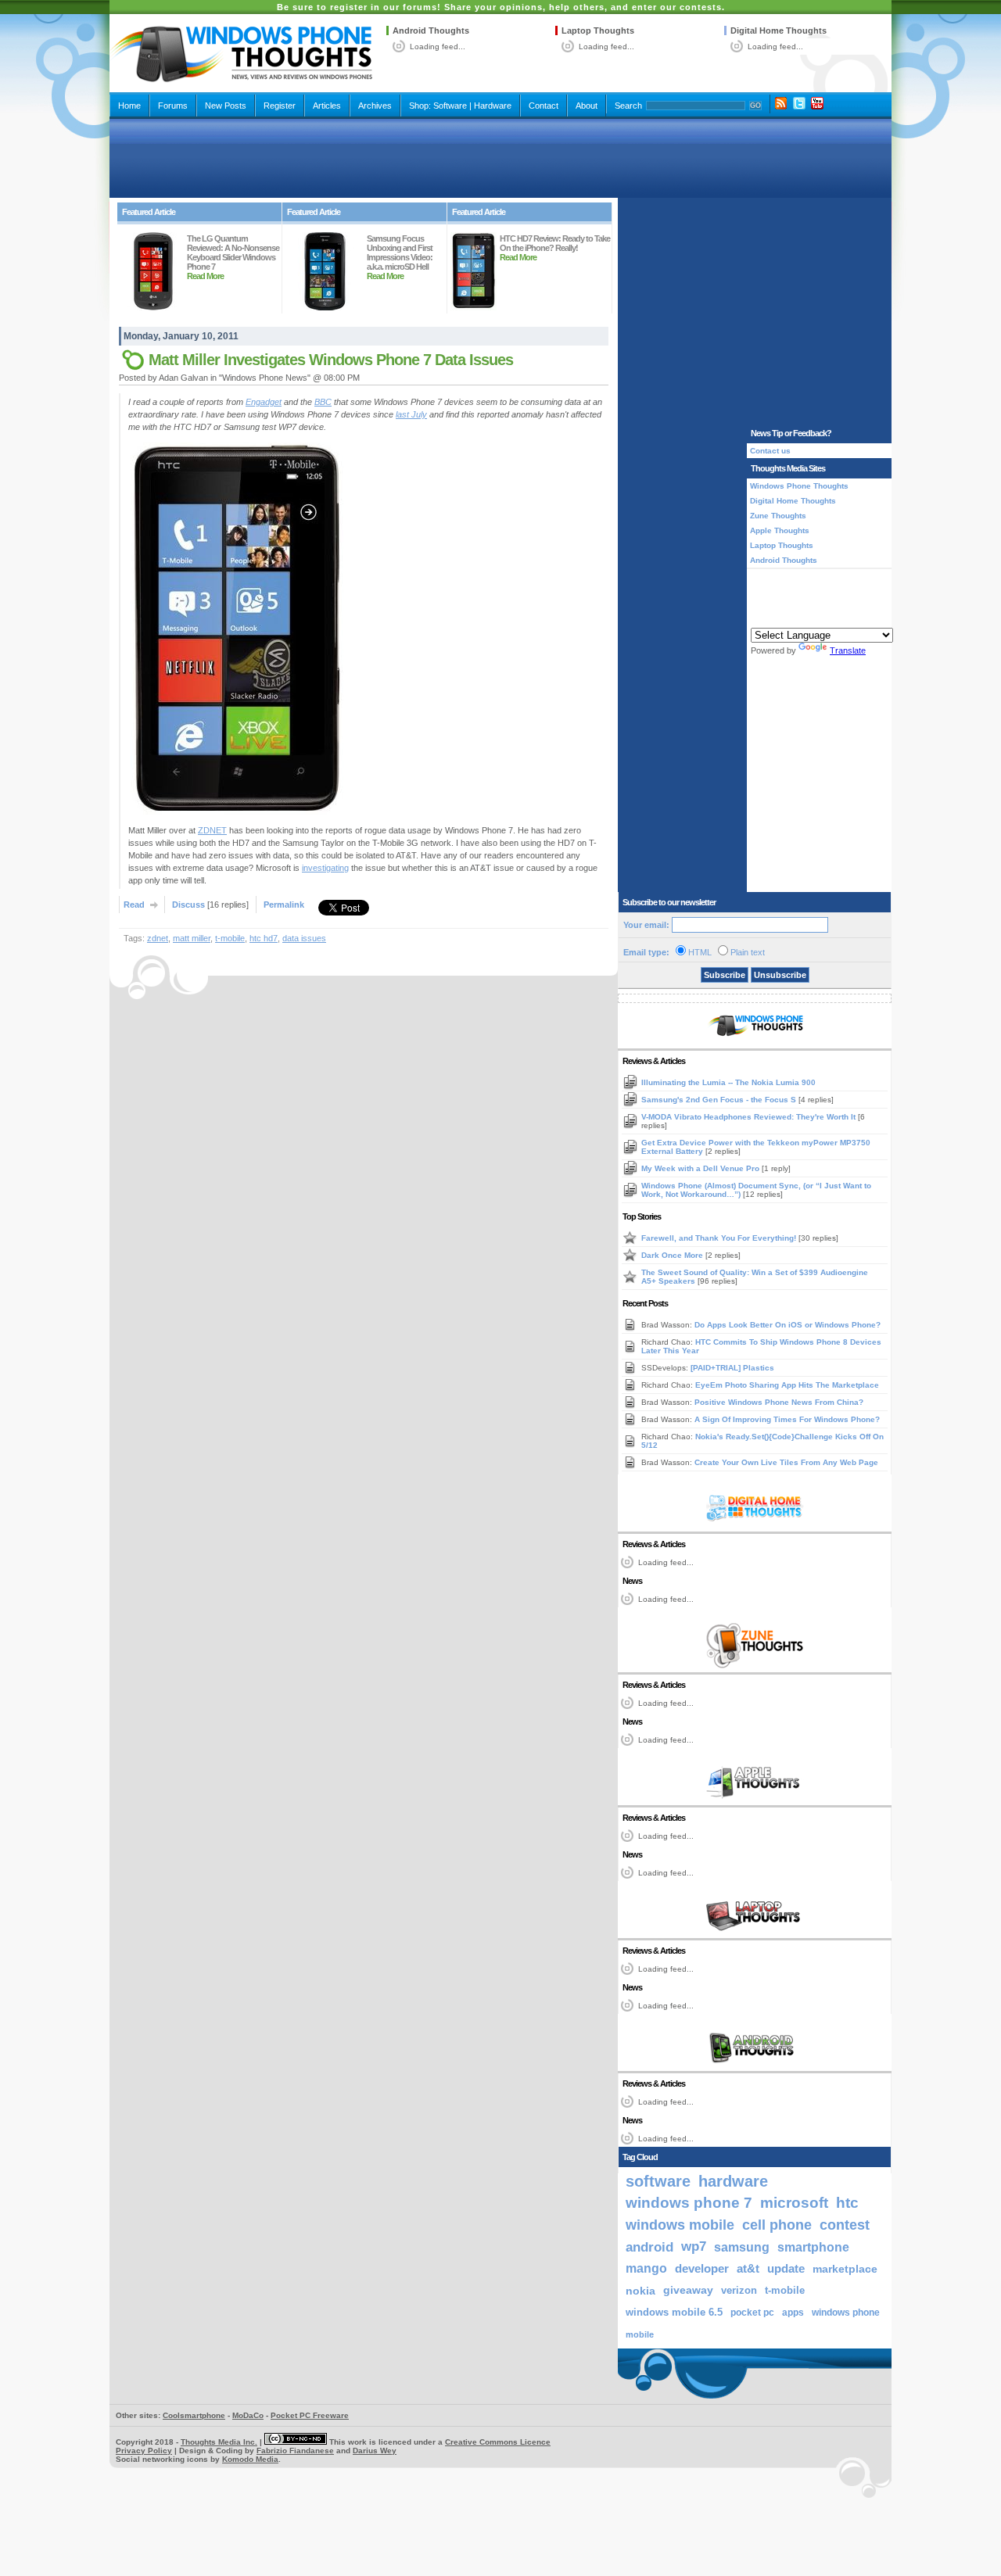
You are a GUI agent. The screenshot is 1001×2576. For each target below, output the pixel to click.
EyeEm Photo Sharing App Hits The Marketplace (787, 1385)
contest (845, 2225)
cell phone (777, 2225)
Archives (375, 106)
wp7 (694, 2246)
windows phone (846, 2313)
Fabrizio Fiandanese (295, 2451)
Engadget (264, 402)
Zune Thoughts (778, 516)
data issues (304, 938)
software (658, 2181)
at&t (748, 2268)
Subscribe (725, 975)
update (786, 2269)
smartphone (813, 2247)
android (649, 2247)
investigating (325, 868)
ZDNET (212, 830)
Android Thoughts (431, 30)
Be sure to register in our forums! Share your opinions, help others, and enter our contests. (501, 7)
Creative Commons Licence (498, 2442)
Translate (848, 650)
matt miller (192, 938)
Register (280, 106)
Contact (544, 106)
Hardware (493, 106)
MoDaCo (248, 2415)
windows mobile (680, 2225)
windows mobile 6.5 (674, 2313)
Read (134, 905)
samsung (742, 2247)
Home (129, 106)
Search (628, 106)
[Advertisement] (500, 158)
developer (702, 2268)
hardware (733, 2181)
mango (646, 2268)
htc (847, 2203)
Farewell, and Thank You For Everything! (720, 1238)
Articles (327, 106)
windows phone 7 (689, 2203)
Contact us (770, 451)
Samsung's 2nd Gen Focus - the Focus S (720, 1100)
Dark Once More (673, 1255)
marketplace (845, 2269)
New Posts (226, 106)
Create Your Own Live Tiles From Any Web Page (786, 1462)
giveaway (688, 2290)
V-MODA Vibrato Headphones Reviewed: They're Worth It (750, 1117)
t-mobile (230, 938)
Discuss (188, 905)
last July (411, 414)
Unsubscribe (780, 975)
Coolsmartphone (194, 2415)
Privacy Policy (144, 2451)
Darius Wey (375, 2451)
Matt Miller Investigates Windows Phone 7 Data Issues (331, 360)
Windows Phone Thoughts (799, 486)
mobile (640, 2334)
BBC (323, 402)
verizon (739, 2290)
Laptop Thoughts (598, 30)
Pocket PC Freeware (310, 2415)
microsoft (794, 2203)
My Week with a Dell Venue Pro (701, 1168)
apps (793, 2313)
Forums (173, 106)
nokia (640, 2291)
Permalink (284, 905)
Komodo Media (250, 2459)
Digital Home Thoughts (779, 30)
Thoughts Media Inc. (219, 2442)
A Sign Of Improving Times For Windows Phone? (787, 1419)
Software (450, 106)
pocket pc (752, 2313)
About (587, 106)
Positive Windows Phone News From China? (779, 1402)
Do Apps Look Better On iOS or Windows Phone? (788, 1325)
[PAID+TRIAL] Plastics (732, 1368)
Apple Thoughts (780, 530)
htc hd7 (264, 938)
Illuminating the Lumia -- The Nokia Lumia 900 (728, 1082)
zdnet (158, 938)
